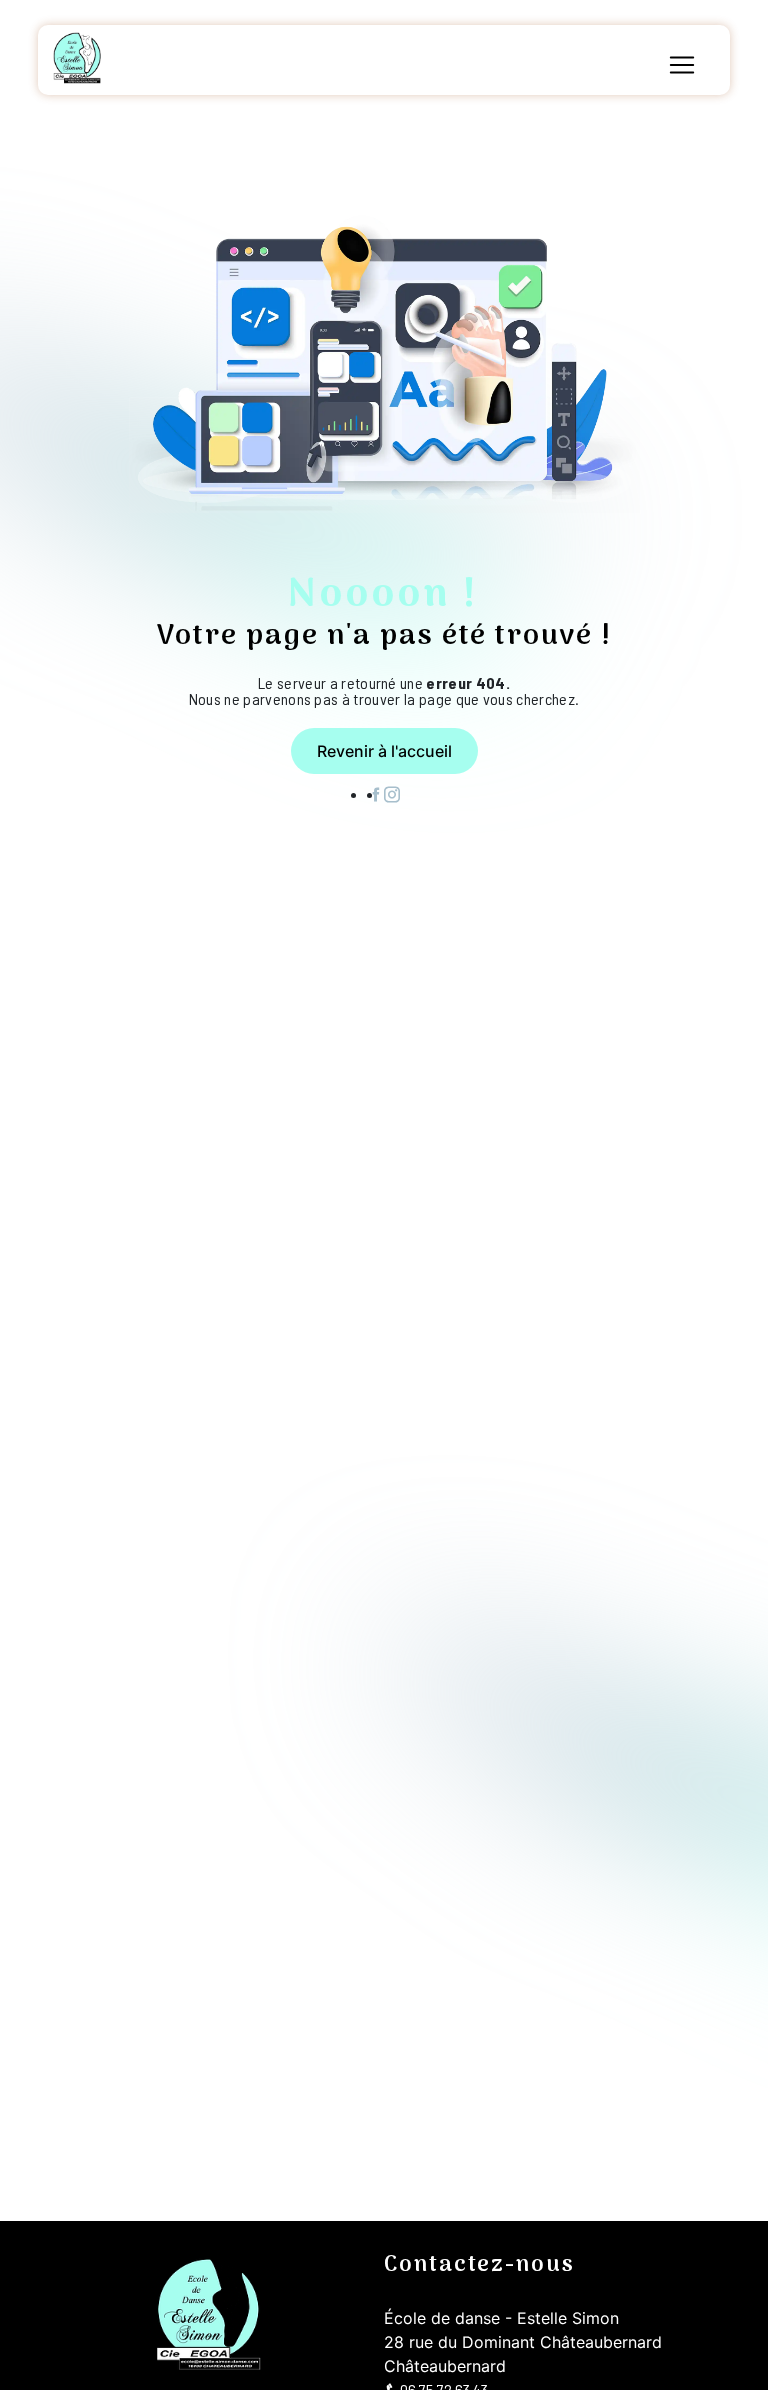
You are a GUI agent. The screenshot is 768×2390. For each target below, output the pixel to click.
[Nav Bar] (682, 65)
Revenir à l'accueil (384, 751)
